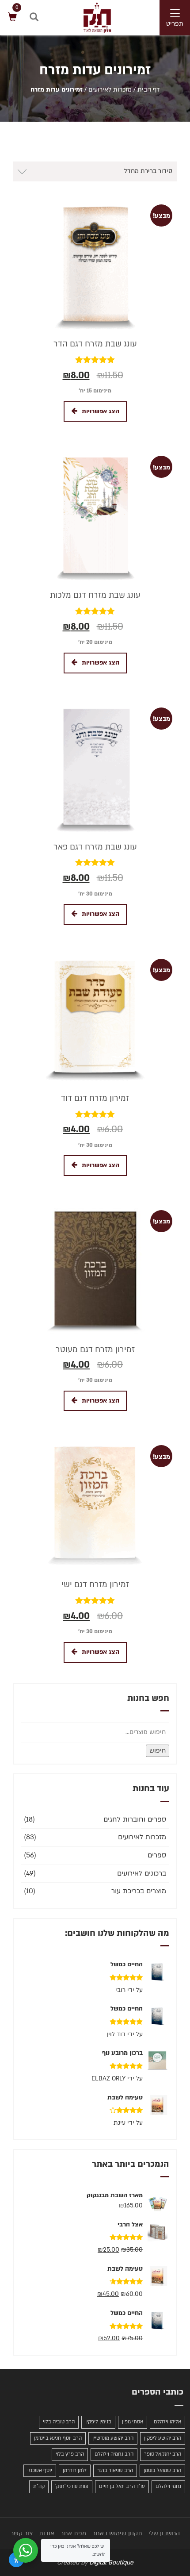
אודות (47, 2533)
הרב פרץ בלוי (70, 2454)
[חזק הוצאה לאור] (88, 17)
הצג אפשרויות (101, 411)
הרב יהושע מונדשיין (113, 2438)
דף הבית (149, 90)
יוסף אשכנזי (40, 2470)
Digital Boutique (111, 2563)
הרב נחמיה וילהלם (114, 2454)
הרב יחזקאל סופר (163, 2454)
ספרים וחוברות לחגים (135, 1819)
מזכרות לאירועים (110, 90)
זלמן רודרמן (75, 2470)
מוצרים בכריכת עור (139, 1891)
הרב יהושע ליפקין (163, 2438)
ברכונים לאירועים (142, 1873)
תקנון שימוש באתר (117, 2533)
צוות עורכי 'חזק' (72, 2486)
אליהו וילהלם (167, 2422)
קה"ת (39, 2486)
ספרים (157, 1855)
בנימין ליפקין (98, 2422)
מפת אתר (73, 2533)
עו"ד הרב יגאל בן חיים (122, 2486)
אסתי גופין (133, 2422)
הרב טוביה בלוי (59, 2422)
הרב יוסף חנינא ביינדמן (58, 2438)
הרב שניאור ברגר (115, 2470)
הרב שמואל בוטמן (162, 2470)
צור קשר (22, 2533)
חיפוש (158, 1751)
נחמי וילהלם (168, 2486)
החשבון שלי (164, 2533)
